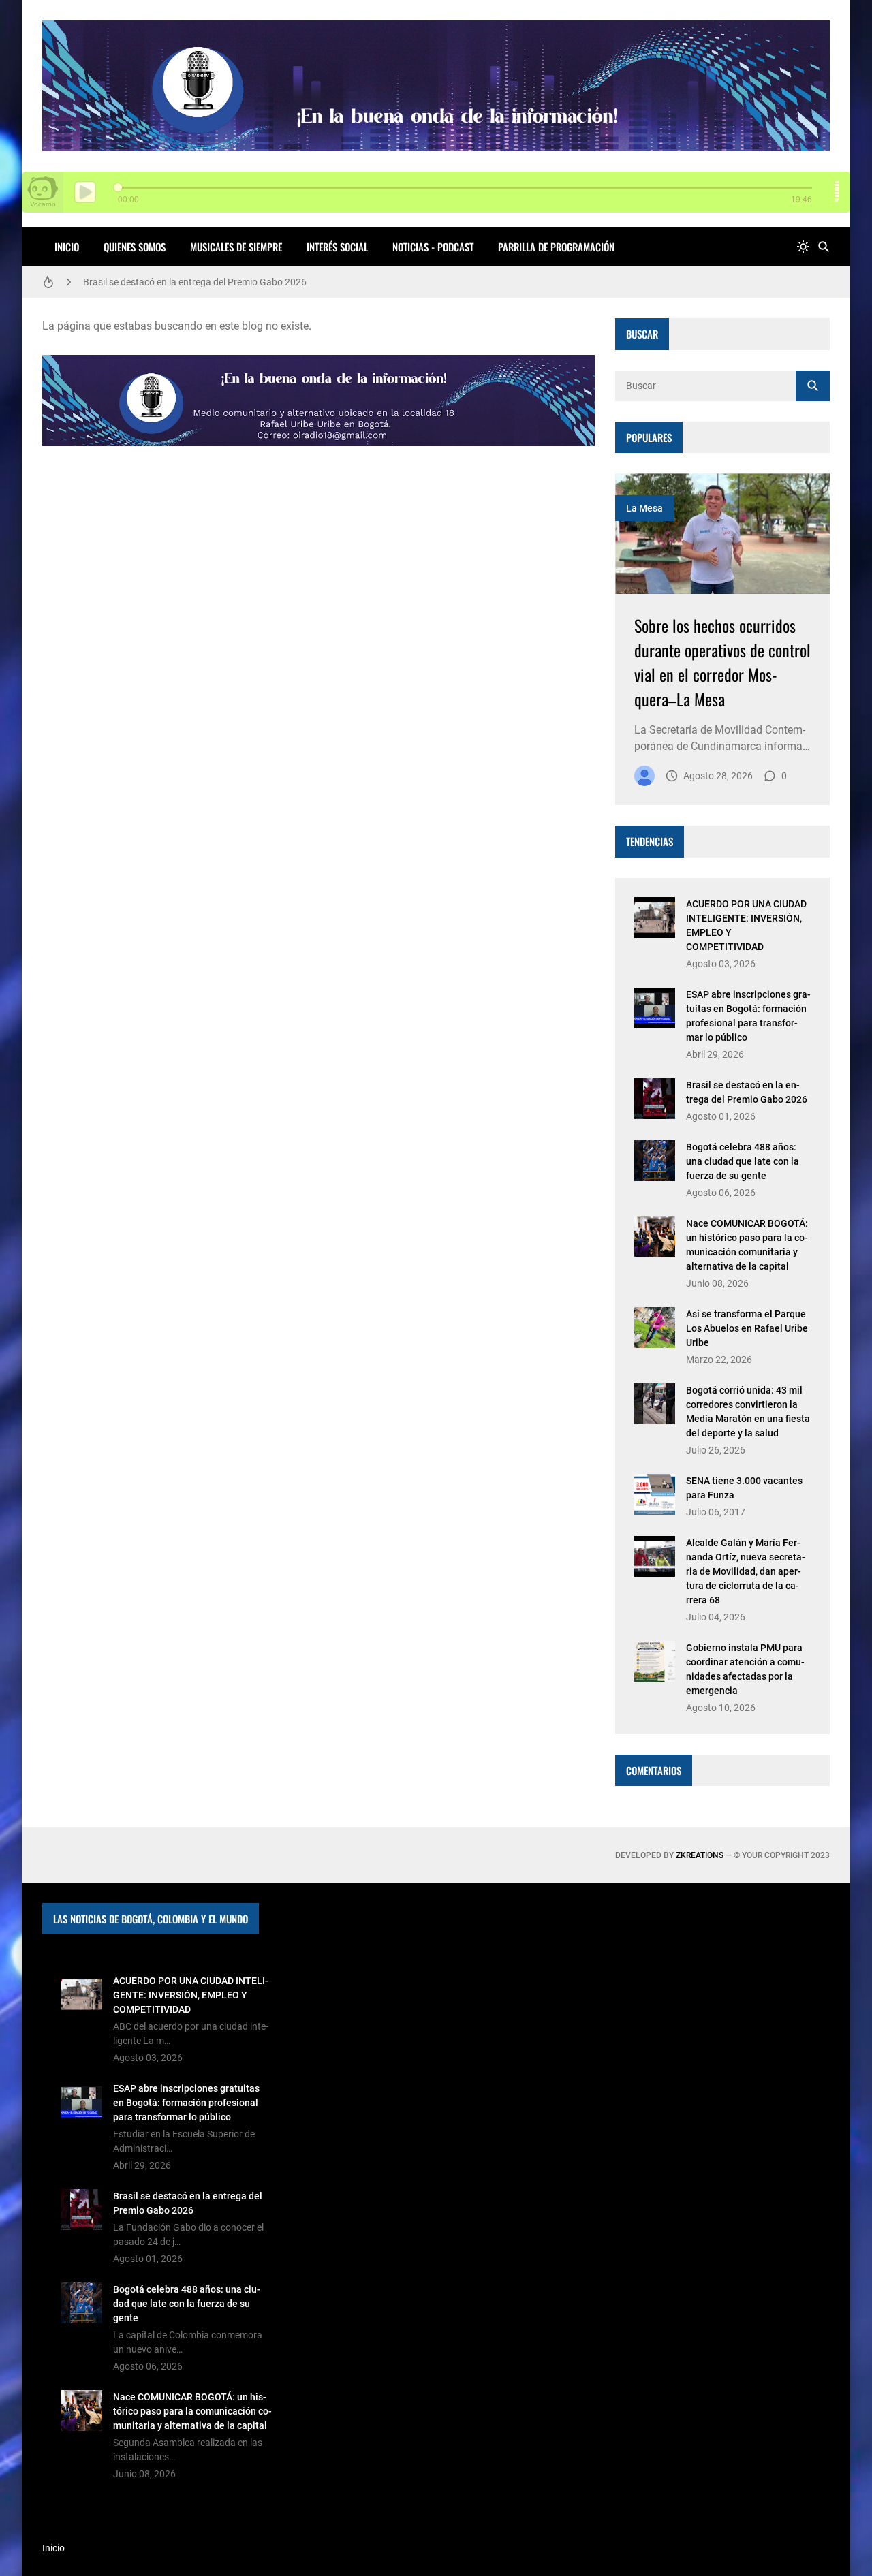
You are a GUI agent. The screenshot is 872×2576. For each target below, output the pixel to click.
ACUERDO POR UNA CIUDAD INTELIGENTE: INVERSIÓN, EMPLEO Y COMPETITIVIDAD (191, 1995)
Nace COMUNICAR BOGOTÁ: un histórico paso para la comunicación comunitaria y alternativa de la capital (192, 2411)
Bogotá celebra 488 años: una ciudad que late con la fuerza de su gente (743, 1161)
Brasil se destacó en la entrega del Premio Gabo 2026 (195, 279)
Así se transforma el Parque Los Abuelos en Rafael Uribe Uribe (747, 1328)
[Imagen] (722, 534)
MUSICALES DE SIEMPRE (236, 247)
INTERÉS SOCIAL (337, 247)
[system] (803, 247)
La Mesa (644, 508)
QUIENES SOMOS (135, 247)
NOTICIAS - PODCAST (433, 247)
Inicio (67, 247)
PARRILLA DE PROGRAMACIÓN (556, 247)
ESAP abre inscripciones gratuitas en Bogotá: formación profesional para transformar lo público (186, 2103)
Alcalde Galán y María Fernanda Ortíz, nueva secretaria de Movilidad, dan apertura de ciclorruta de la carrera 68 (746, 1571)
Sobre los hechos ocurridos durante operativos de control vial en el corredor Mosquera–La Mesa (722, 662)
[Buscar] (824, 247)
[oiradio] (644, 776)
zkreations (700, 1855)
